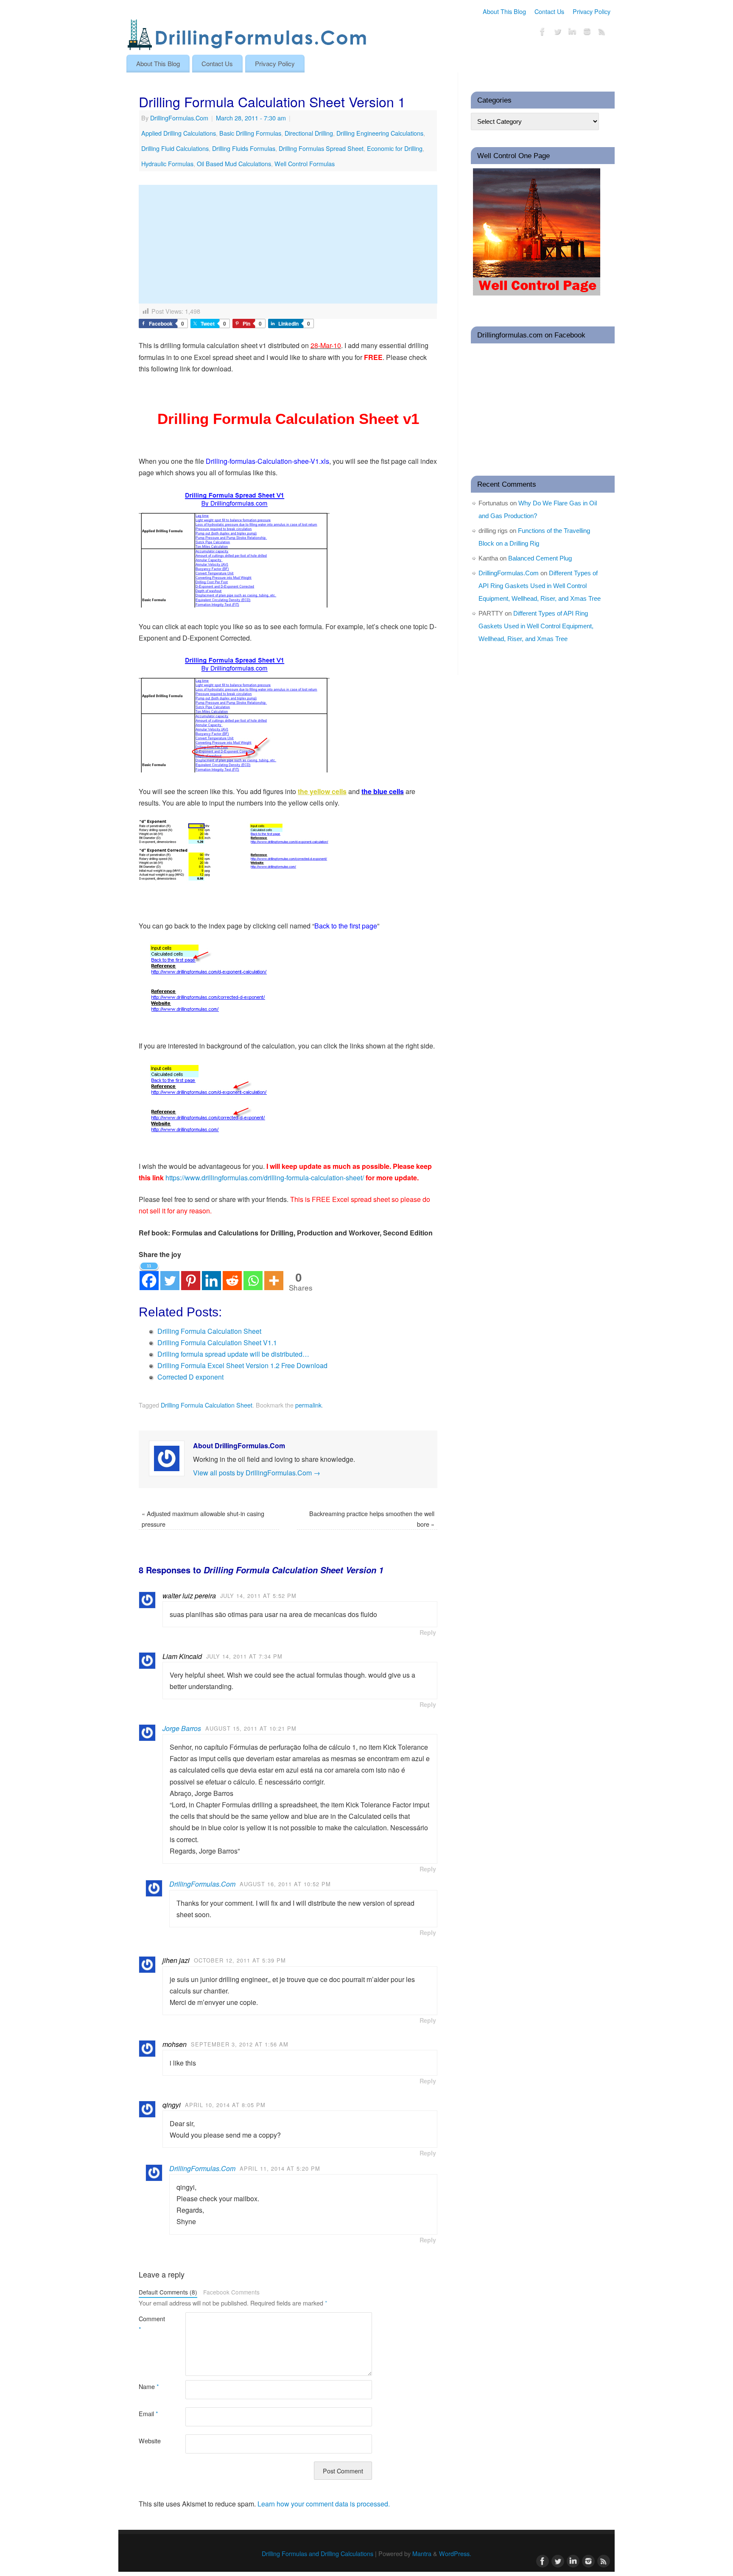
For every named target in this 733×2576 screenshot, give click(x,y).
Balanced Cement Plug (540, 558)
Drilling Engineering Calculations (380, 133)
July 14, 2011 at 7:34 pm (244, 1656)
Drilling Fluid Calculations (175, 148)
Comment (150, 2324)
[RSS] (602, 33)
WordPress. (455, 2553)
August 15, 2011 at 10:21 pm (251, 1728)
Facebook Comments (231, 2292)
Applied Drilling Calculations (179, 133)
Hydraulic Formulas (167, 163)
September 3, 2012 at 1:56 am (240, 2044)
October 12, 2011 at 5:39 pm (240, 1960)
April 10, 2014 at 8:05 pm (225, 2105)
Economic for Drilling (395, 148)
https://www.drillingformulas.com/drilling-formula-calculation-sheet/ (265, 1178)
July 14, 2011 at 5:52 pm (258, 1596)
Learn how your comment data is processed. (324, 2504)
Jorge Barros (182, 1728)
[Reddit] (232, 1275)
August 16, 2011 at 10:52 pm (285, 1884)
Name (149, 2386)
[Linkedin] (211, 1275)
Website (150, 2441)
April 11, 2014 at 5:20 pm (280, 2168)
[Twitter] (557, 33)
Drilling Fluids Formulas (244, 148)
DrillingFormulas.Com (179, 118)
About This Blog (504, 11)
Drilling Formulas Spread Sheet (321, 148)
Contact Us (549, 11)
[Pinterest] (191, 1275)
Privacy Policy (592, 11)
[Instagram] (587, 33)
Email (148, 2413)
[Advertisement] (288, 244)
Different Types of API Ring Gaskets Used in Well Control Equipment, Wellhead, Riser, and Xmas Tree (540, 586)
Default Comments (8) (168, 2292)
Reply (428, 1632)
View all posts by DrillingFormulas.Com (257, 1473)
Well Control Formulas (305, 163)
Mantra (422, 2553)
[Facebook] (543, 33)
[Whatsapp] (253, 1275)
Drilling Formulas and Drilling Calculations (318, 2553)
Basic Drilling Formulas (250, 133)
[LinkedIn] (572, 33)
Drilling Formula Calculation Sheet (207, 1405)
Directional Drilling (309, 133)
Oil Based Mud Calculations (234, 163)
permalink (308, 1405)
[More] (274, 1275)
